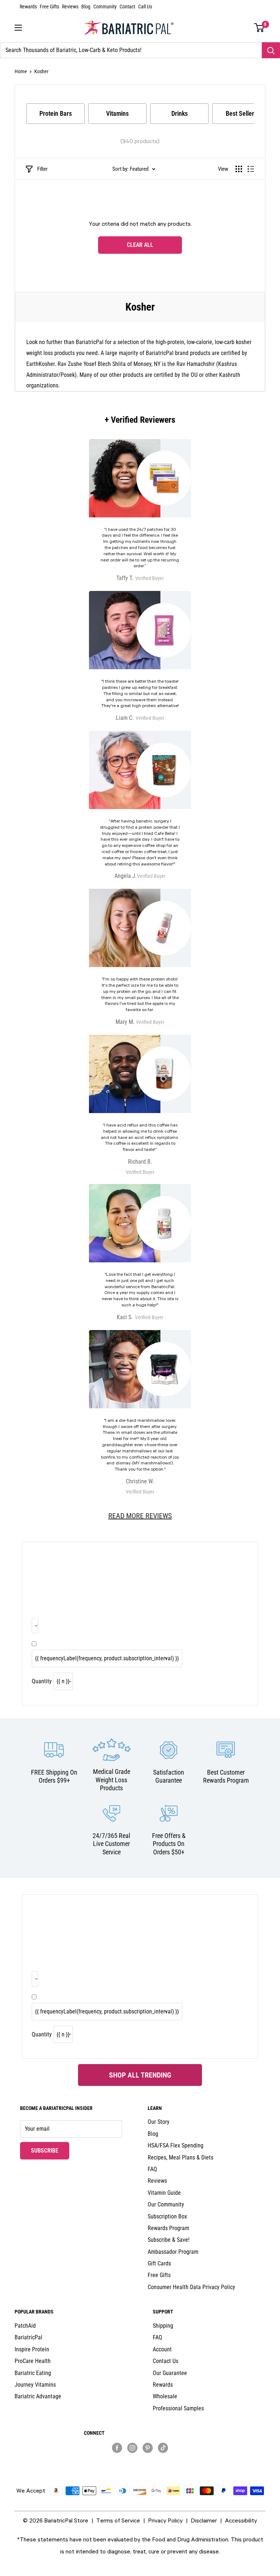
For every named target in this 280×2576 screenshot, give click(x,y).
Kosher (41, 71)
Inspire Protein (32, 2349)
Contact (127, 7)
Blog (86, 7)
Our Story (159, 2122)
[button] (259, 28)
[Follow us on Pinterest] (148, 2447)
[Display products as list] (251, 169)
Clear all (140, 245)
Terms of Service (118, 2520)
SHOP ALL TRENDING (140, 2075)
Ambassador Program (173, 2252)
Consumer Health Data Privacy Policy (191, 2287)
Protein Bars (56, 113)
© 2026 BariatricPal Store (56, 2520)
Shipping (163, 2326)
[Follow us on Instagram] (132, 2447)
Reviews (70, 7)
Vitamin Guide (164, 2193)
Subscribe (50, 2150)
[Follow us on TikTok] (163, 2447)
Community (105, 7)
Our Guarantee (170, 2373)
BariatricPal (28, 2337)
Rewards (28, 7)
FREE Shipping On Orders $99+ (54, 1776)
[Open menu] (18, 28)
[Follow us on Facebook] (117, 2447)
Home (21, 71)
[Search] (271, 50)
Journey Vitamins (35, 2385)
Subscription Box (167, 2216)
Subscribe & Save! (169, 2240)
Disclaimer (204, 2520)
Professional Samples (178, 2408)
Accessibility (241, 2520)
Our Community (166, 2204)
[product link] (140, 1413)
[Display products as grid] (239, 169)
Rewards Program (168, 2228)
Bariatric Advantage (38, 2396)
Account (162, 2349)
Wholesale (165, 2396)
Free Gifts (49, 7)
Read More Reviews (140, 1516)
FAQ (152, 2169)
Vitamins (117, 113)
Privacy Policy (165, 2520)
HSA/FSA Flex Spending (176, 2145)
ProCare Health (33, 2361)
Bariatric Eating (33, 2373)
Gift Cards (159, 2263)
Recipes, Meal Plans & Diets (180, 2157)
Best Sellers (241, 113)
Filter (42, 169)
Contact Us (166, 2361)
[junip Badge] (140, 2460)
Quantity (42, 1681)
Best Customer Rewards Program (226, 1776)
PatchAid (25, 2326)
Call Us (145, 7)
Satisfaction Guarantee (169, 1776)
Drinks (180, 113)
